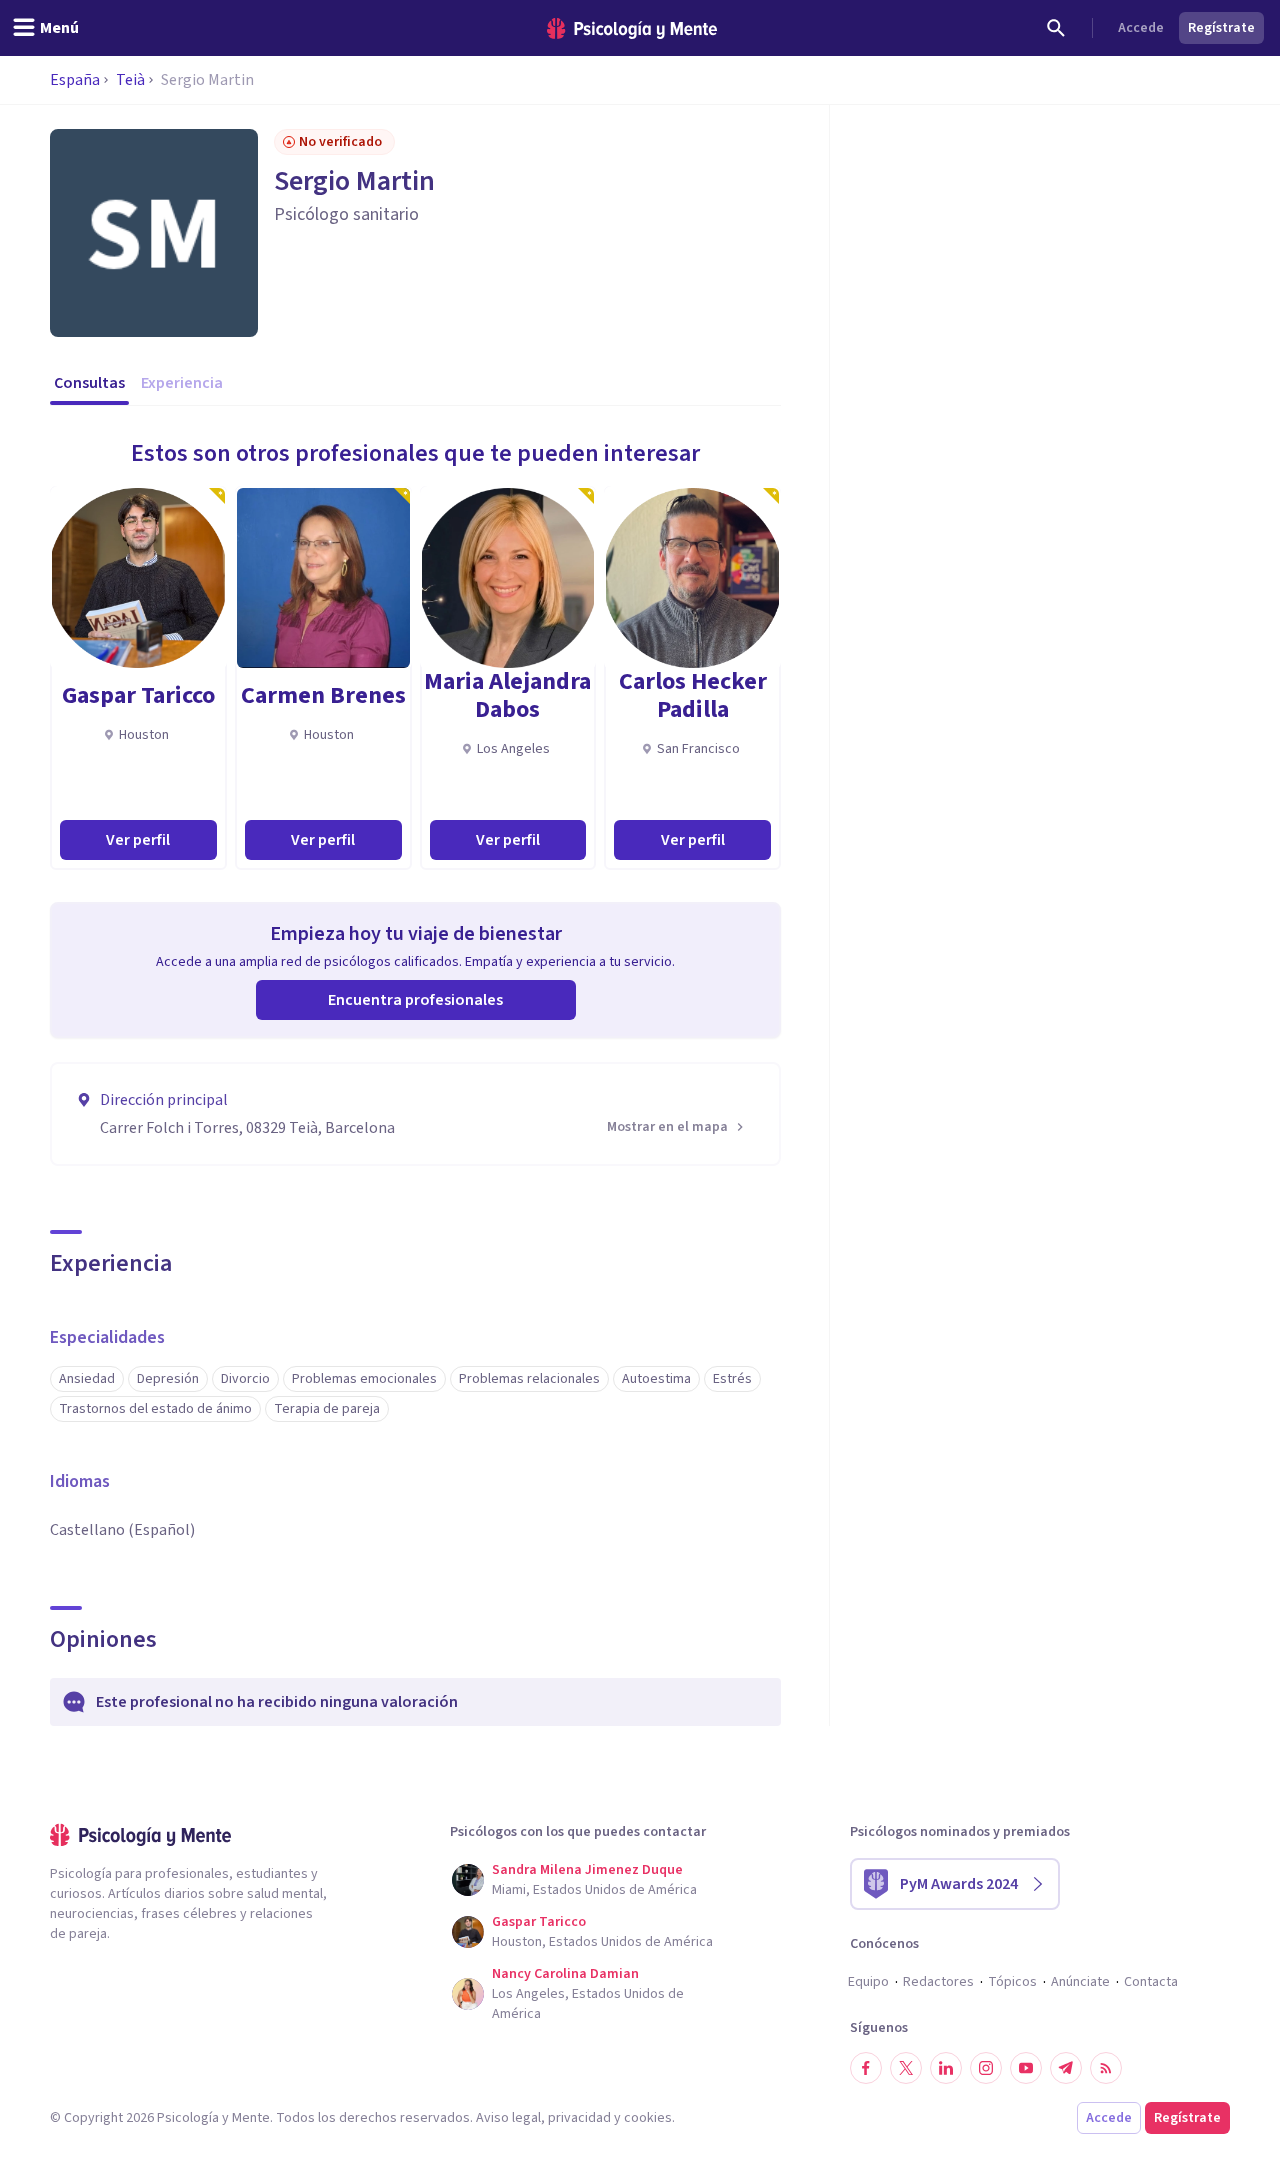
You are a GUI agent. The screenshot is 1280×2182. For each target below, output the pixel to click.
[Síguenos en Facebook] (866, 2068)
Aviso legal (508, 2118)
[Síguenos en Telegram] (1066, 2068)
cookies (648, 2118)
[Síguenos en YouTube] (1026, 2068)
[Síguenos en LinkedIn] (946, 2068)
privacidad (579, 2118)
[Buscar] (1056, 28)
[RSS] (1106, 2068)
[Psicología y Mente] (632, 28)
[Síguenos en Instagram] (986, 2068)
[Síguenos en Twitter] (906, 2068)
